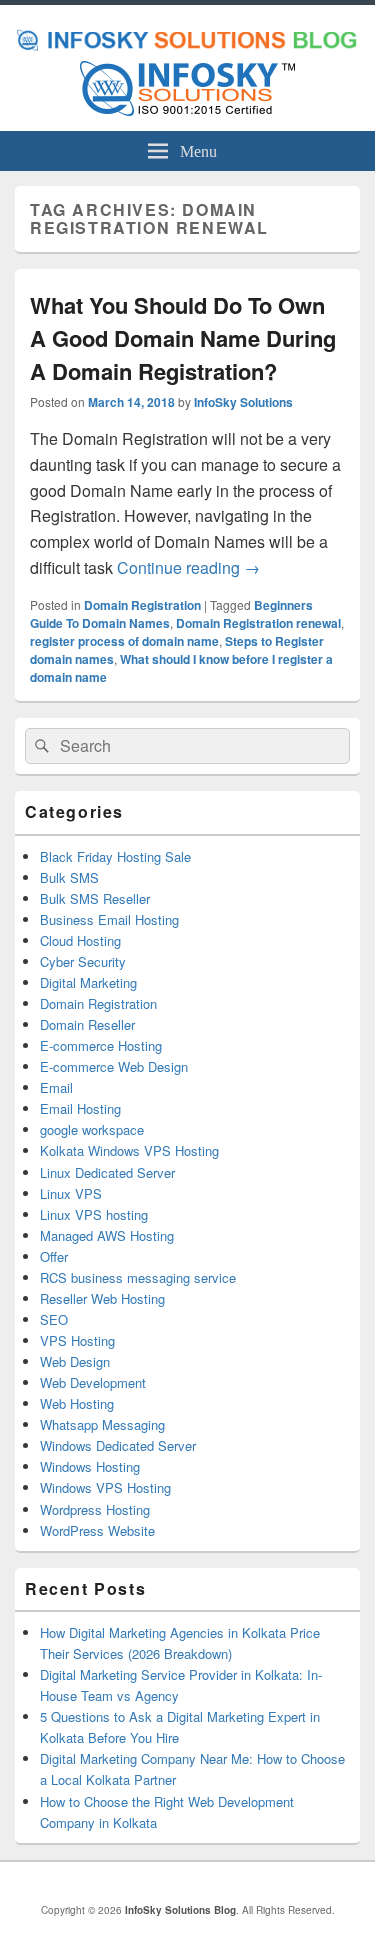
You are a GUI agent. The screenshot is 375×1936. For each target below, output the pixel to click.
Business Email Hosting (109, 919)
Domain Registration (142, 605)
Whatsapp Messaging (102, 1424)
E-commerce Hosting (101, 1045)
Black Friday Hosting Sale (115, 856)
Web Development (93, 1382)
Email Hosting (80, 1108)
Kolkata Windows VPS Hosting (129, 1150)
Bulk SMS (69, 877)
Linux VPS (71, 1193)
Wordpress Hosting (95, 1509)
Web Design (75, 1361)
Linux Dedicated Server (107, 1172)
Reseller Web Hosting (102, 1298)
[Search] (40, 746)
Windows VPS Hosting (105, 1487)
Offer (54, 1256)
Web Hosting (77, 1403)
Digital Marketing (88, 982)
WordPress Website (97, 1530)
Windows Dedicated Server (118, 1445)
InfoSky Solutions (243, 402)
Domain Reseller (87, 1024)
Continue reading (188, 567)
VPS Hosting (77, 1340)
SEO (54, 1319)
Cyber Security (83, 961)
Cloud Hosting (80, 940)
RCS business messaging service (138, 1277)
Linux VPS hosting (94, 1214)
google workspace (92, 1129)
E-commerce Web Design (114, 1066)
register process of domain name (124, 641)
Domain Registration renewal (258, 623)
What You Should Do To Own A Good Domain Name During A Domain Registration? (183, 338)
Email (56, 1087)
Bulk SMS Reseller (95, 898)
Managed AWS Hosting (107, 1235)
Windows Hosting (90, 1466)
